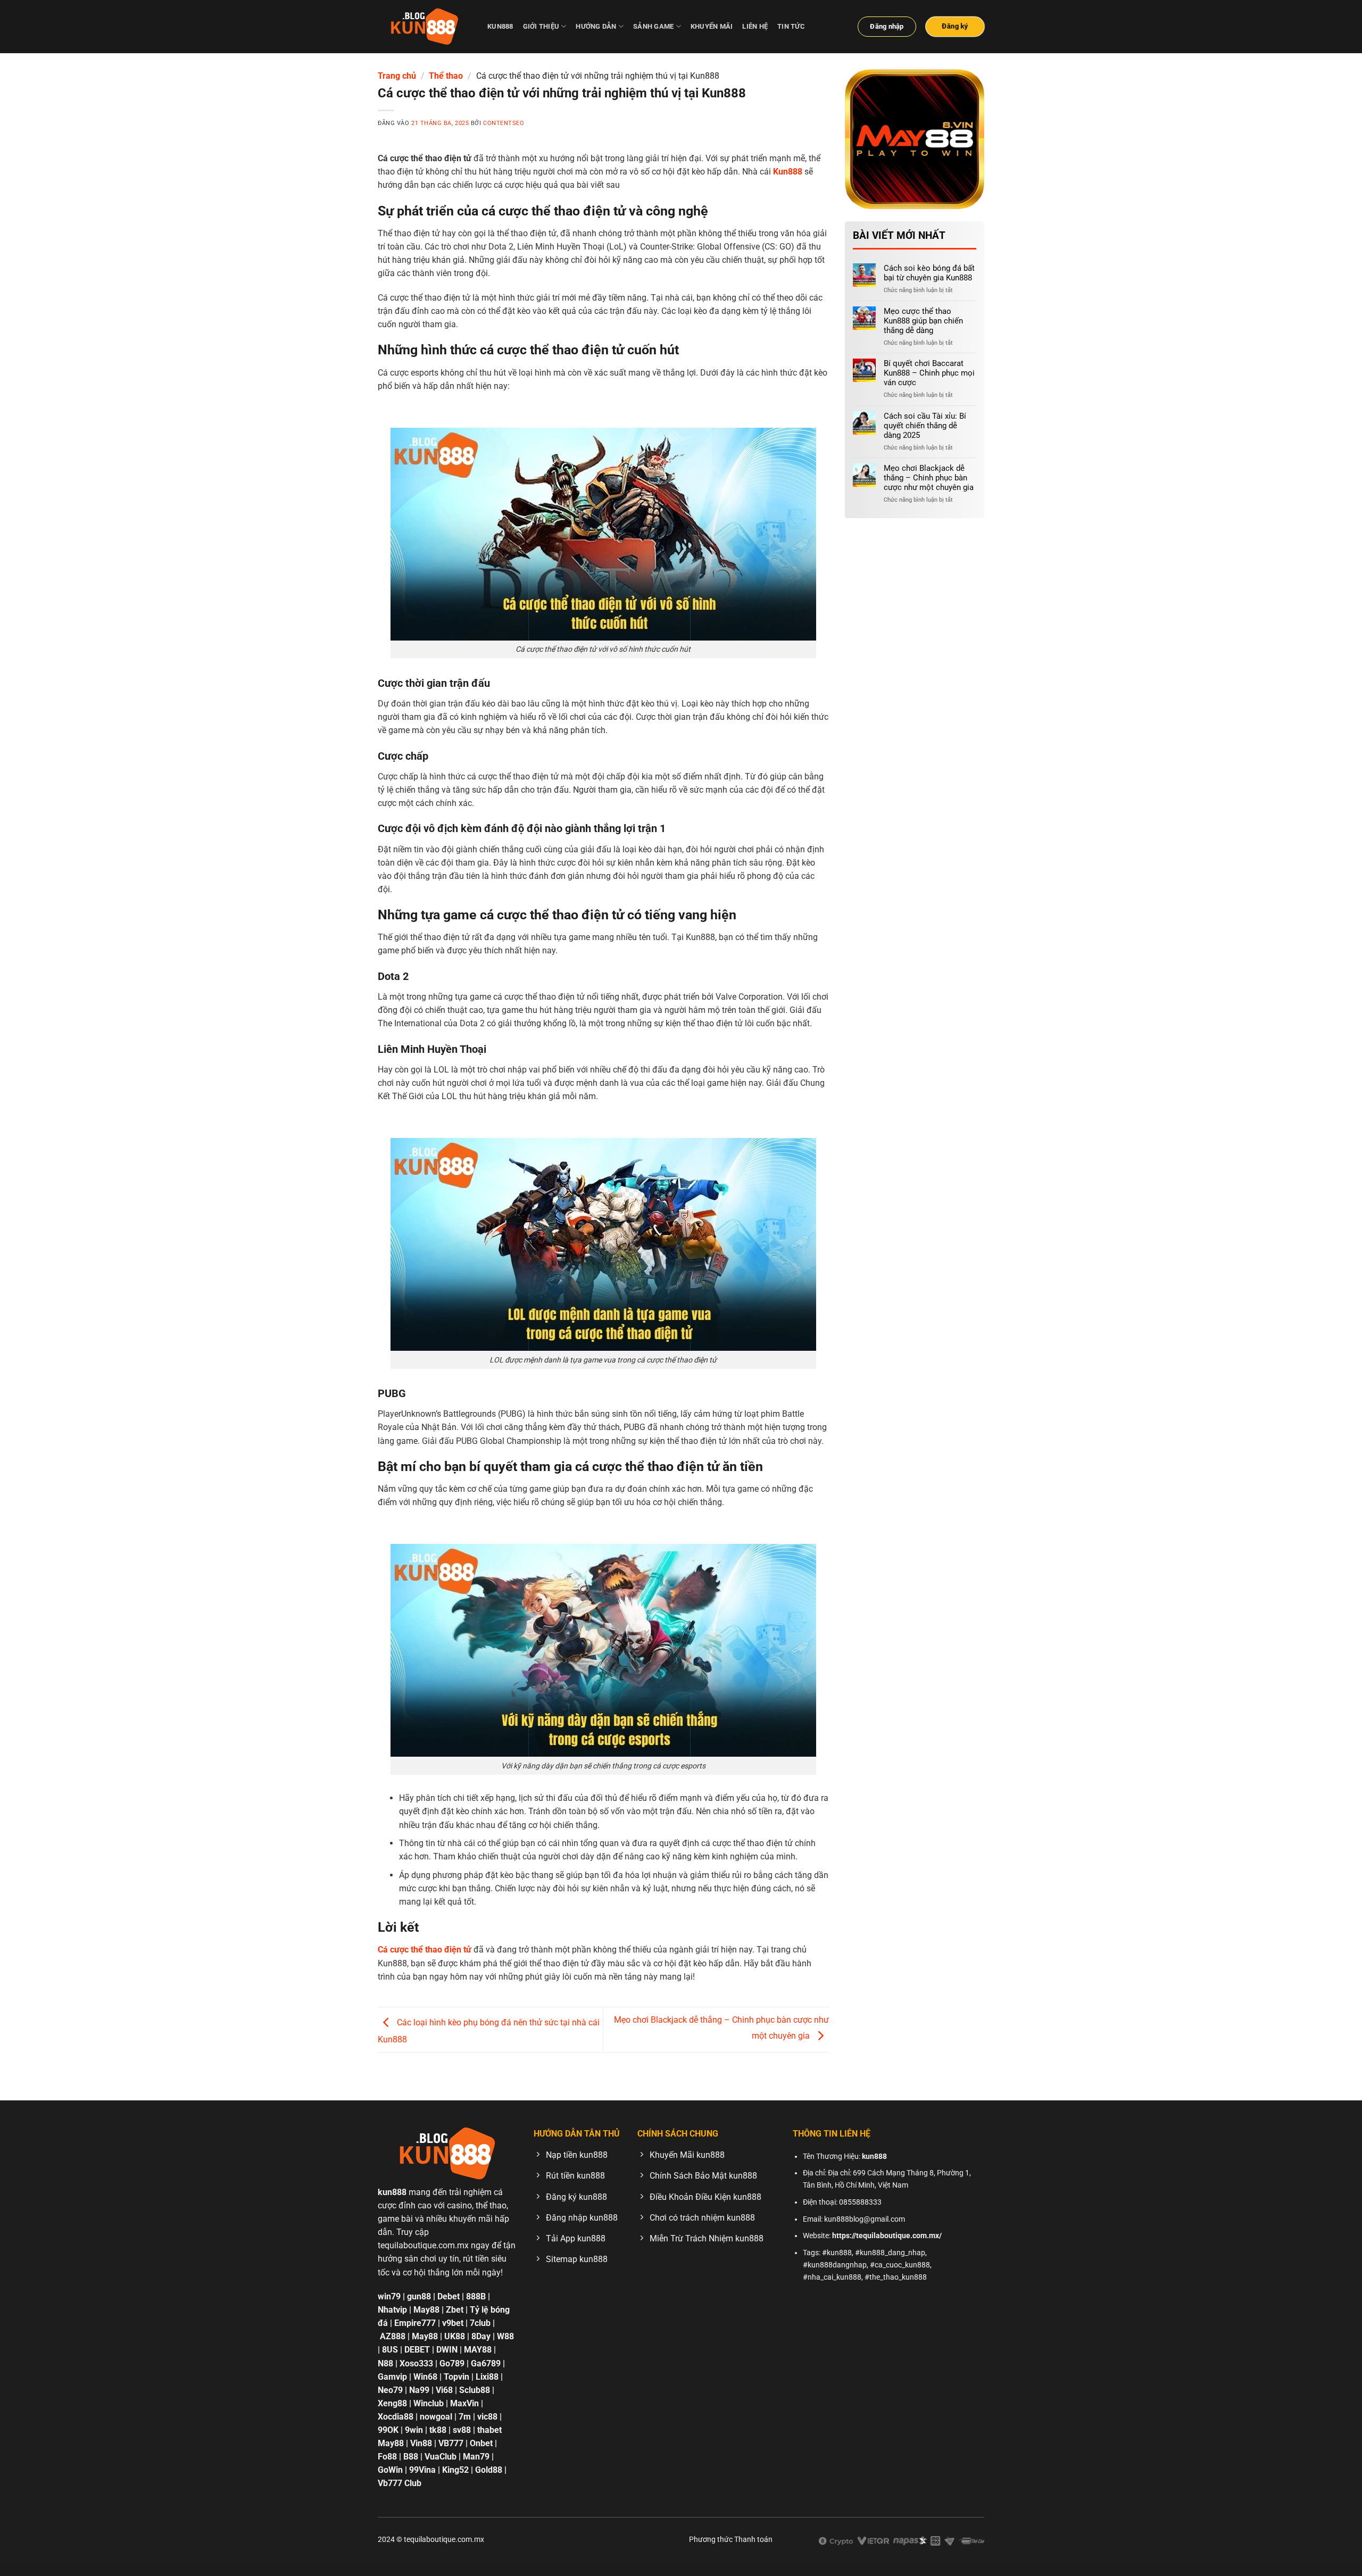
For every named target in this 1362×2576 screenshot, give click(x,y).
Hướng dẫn (596, 26)
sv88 (462, 2430)
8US (390, 2350)
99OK (388, 2430)
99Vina (422, 2470)
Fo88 (387, 2457)
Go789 (452, 2363)
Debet (449, 2296)
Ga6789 (486, 2363)
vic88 (487, 2417)
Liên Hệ (755, 26)
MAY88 (478, 2350)
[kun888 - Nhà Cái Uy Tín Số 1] (425, 27)
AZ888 (393, 2337)
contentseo (504, 123)
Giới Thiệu (541, 26)
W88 (505, 2337)
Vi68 (444, 2390)
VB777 (452, 2443)
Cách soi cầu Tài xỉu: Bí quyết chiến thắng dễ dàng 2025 (925, 426)
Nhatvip (392, 2310)
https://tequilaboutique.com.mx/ (887, 2236)
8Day (481, 2337)
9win (414, 2430)
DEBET (417, 2350)
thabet (489, 2430)
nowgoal (436, 2417)
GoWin (390, 2470)
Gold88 (489, 2470)
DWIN (447, 2350)
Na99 (419, 2390)
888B (476, 2296)
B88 (411, 2457)
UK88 (455, 2337)
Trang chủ (397, 76)
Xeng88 (392, 2403)
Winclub (429, 2403)
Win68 (425, 2377)
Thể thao (446, 76)
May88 (426, 2310)
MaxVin (464, 2403)
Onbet (481, 2443)
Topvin (456, 2377)
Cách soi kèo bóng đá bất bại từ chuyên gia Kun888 (929, 273)
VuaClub (441, 2457)
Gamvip (392, 2377)
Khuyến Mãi (712, 26)
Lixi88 (487, 2377)
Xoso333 (416, 2363)
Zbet (455, 2310)
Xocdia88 (396, 2417)
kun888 (500, 26)
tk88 (438, 2430)
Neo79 (390, 2390)
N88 (385, 2363)
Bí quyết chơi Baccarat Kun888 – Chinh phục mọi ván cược (929, 373)
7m (465, 2417)
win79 (389, 2296)
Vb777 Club (400, 2484)
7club (480, 2324)
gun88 (419, 2296)
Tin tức (791, 26)
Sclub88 (475, 2390)
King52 (455, 2470)
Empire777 (415, 2324)
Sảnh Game (653, 26)
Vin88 (421, 2443)
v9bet (453, 2324)
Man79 (476, 2457)
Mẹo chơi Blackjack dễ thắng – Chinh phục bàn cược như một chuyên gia (929, 478)
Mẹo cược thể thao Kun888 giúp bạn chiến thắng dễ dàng (923, 321)
